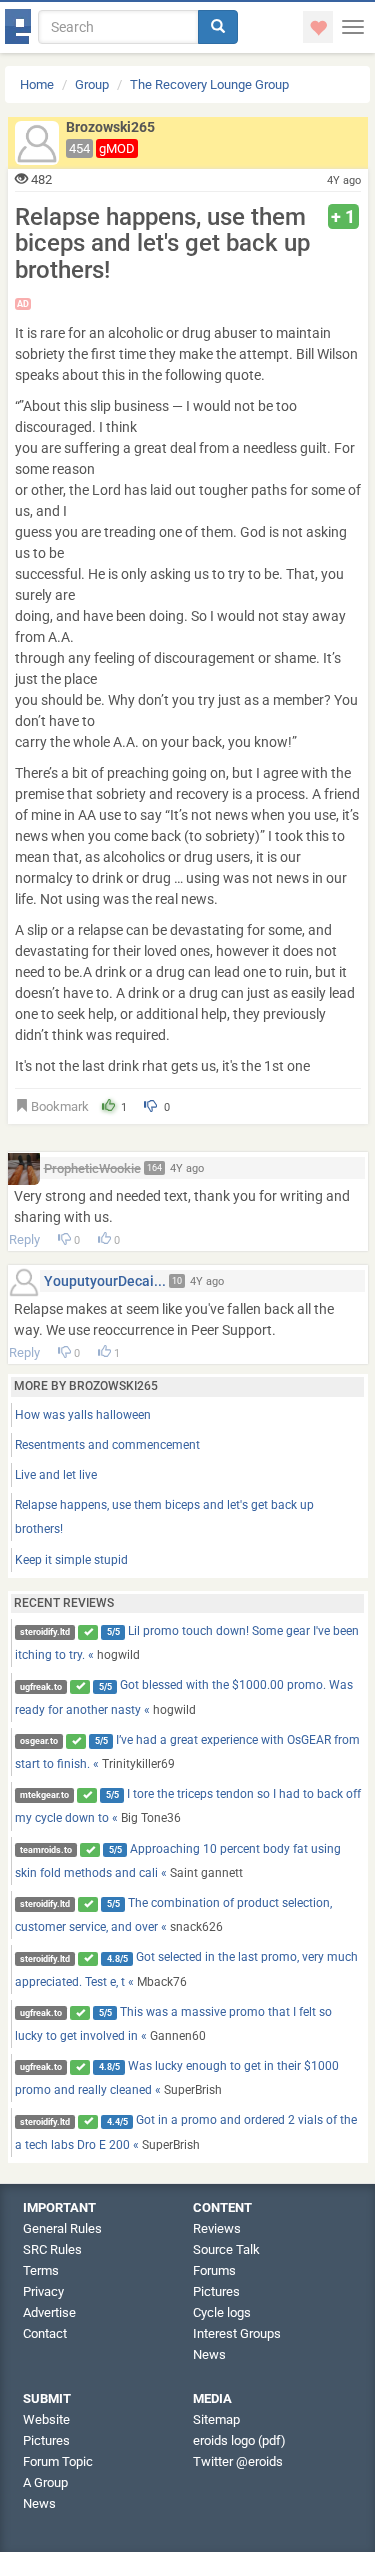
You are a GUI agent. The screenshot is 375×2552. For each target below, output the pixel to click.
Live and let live (56, 1475)
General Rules (62, 2228)
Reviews (217, 2228)
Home (37, 84)
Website (46, 2419)
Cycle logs (222, 2312)
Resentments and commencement (107, 1445)
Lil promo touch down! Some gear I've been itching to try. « (187, 1643)
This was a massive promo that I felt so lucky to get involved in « (174, 2024)
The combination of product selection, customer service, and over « (174, 1915)
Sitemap (216, 2419)
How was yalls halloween (83, 1415)
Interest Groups (237, 2333)
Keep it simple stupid (71, 1560)
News (209, 2354)
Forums (214, 2270)
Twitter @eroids (238, 2461)
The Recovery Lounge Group (209, 84)
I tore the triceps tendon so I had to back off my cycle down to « (188, 1806)
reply (24, 1239)
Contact (45, 2333)
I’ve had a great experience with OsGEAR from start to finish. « (188, 1752)
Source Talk (226, 2249)
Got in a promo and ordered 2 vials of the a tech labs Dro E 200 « (186, 2132)
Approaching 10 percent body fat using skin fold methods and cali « (178, 1861)
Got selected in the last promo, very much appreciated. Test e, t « (187, 1969)
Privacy (43, 2291)
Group (92, 84)
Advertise (49, 2312)
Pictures (216, 2291)
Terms (41, 2270)
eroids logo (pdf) (239, 2440)
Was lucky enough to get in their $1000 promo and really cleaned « (177, 2078)
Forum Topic (58, 2461)
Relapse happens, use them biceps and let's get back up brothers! (164, 1517)
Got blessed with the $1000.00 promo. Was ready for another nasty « (184, 1697)
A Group (45, 2482)
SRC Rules (52, 2249)
